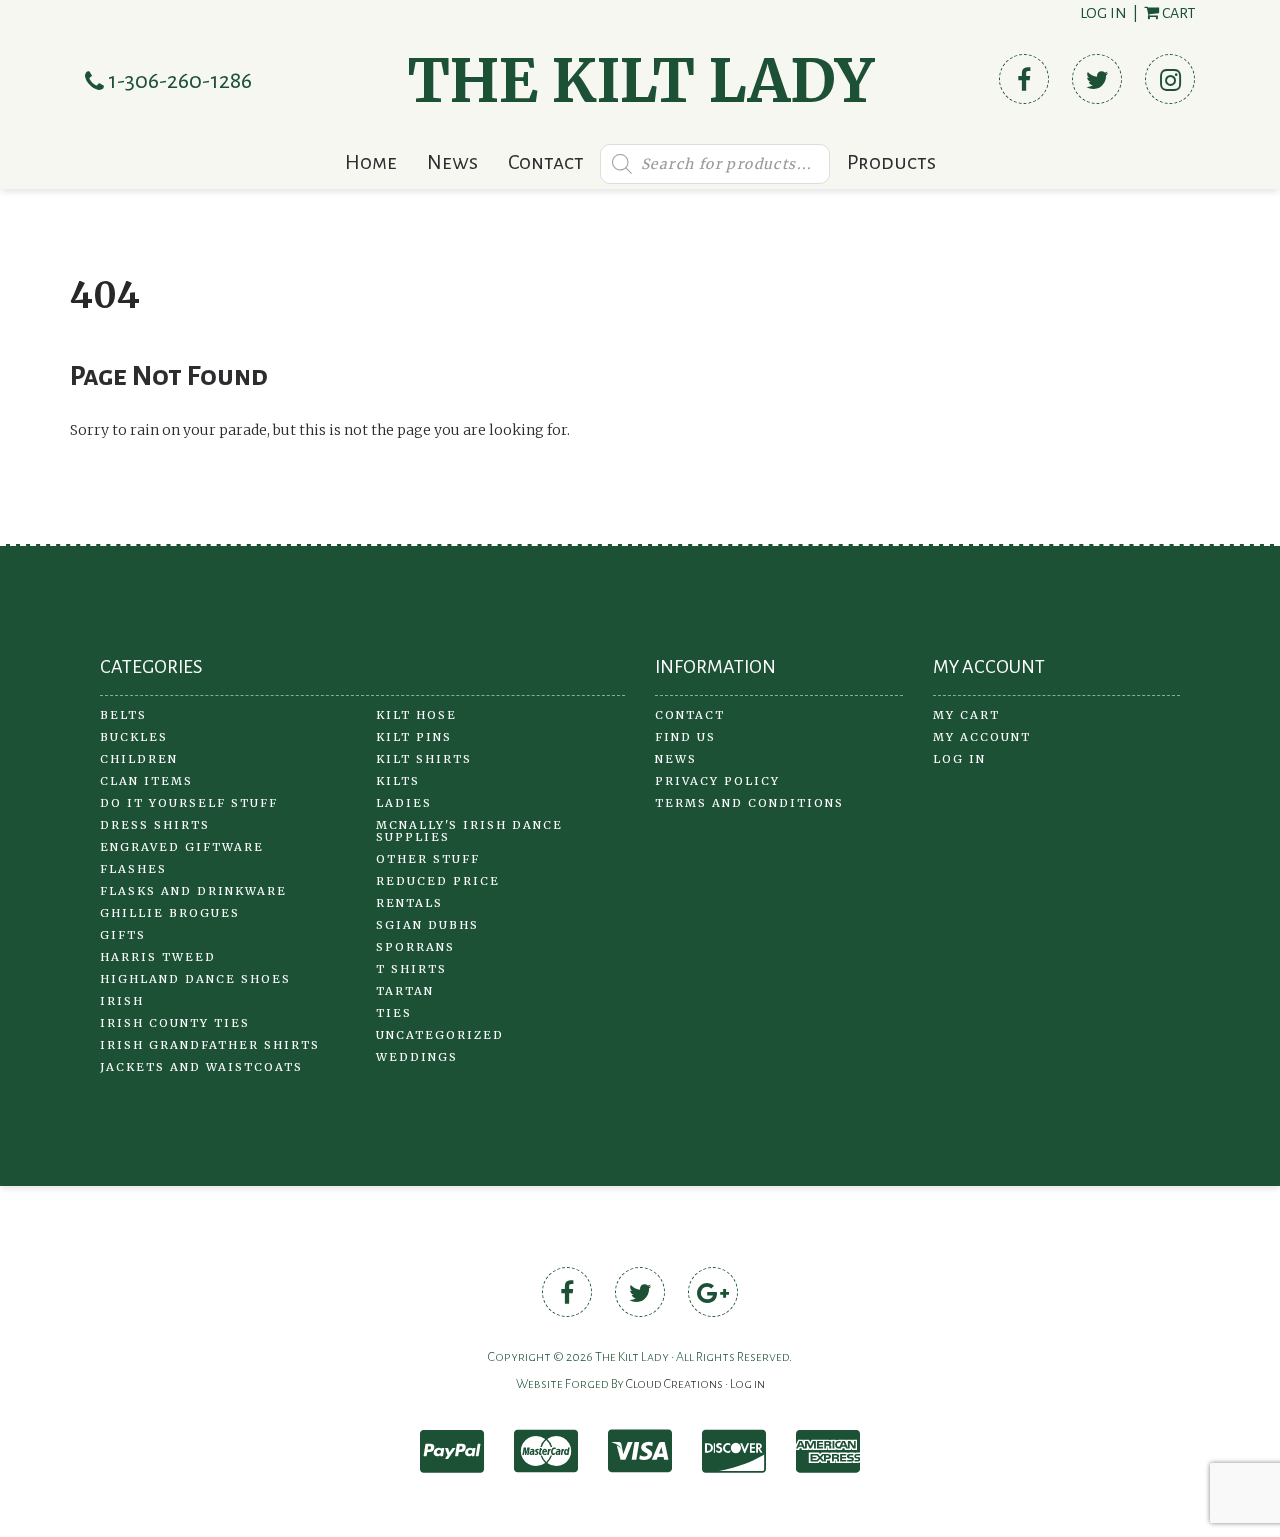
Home (371, 162)
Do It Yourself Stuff (189, 803)
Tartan (405, 991)
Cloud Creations (674, 1384)
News (452, 162)
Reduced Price (438, 881)
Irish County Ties (175, 1023)
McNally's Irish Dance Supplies (469, 831)
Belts (123, 715)
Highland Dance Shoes (195, 979)
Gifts (123, 935)
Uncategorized (440, 1035)
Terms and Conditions (749, 803)
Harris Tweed (158, 957)
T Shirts (411, 969)
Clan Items (146, 781)
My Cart (966, 715)
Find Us (685, 737)
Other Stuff (428, 859)
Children (139, 759)
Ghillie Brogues (170, 913)
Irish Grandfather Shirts (210, 1045)
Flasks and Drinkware (193, 891)
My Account (982, 737)
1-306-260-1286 (178, 81)
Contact (546, 162)
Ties (394, 1013)
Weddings (417, 1057)
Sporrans (415, 947)
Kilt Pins (414, 737)
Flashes (133, 869)
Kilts (398, 781)
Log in (1103, 13)
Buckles (134, 737)
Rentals (409, 903)
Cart (1177, 13)
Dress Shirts (155, 825)
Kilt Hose (416, 715)
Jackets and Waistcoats (201, 1067)
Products (891, 162)
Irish (122, 1001)
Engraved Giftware (182, 847)
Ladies (404, 803)
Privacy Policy (717, 781)
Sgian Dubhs (427, 925)
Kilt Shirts (424, 759)
